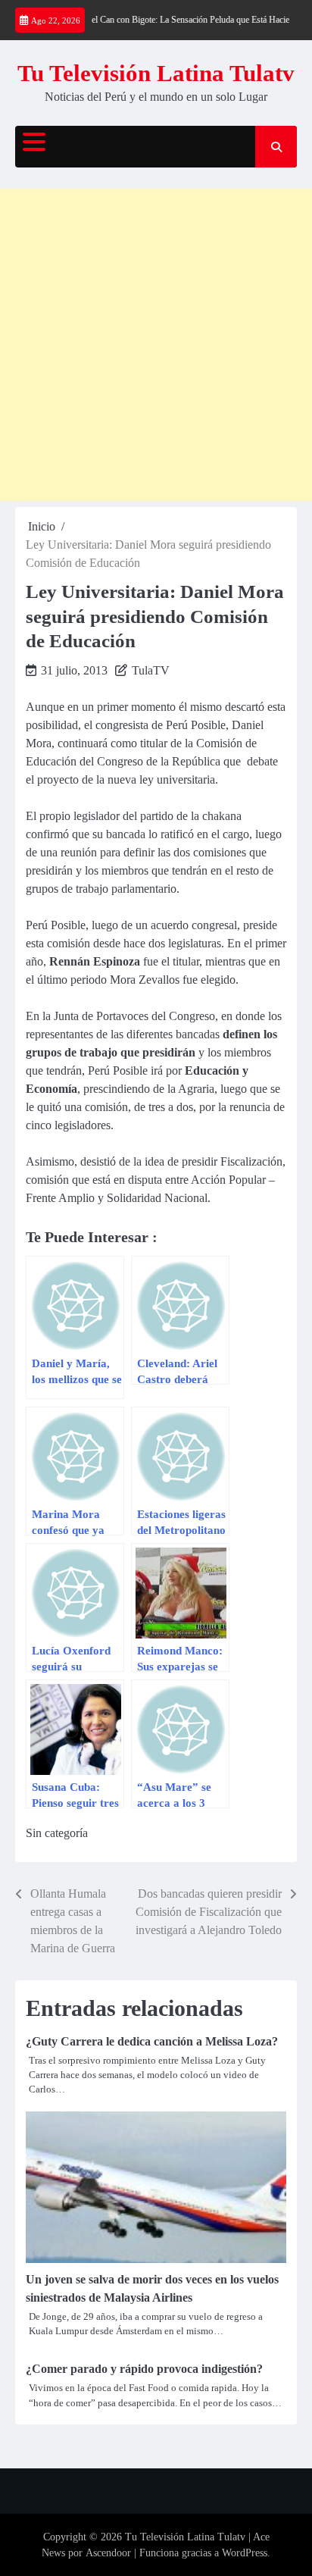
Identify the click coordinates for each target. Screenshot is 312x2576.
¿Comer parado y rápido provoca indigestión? (147, 2369)
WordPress (245, 2553)
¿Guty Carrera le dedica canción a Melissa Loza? (152, 2041)
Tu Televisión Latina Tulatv (156, 73)
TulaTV (151, 670)
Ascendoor (108, 2553)
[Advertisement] (156, 345)
